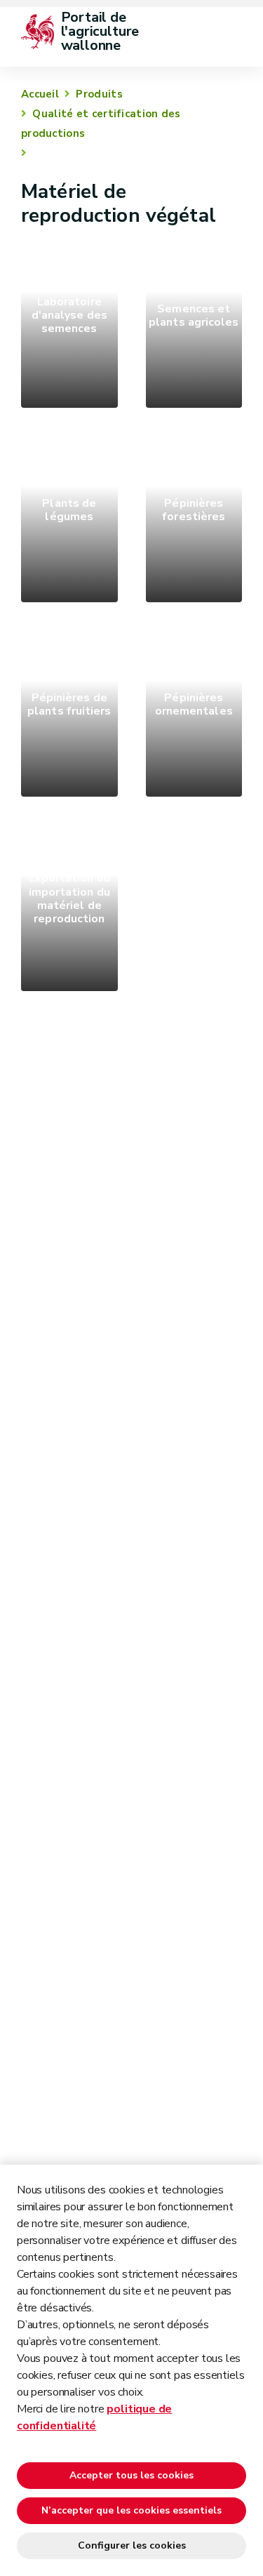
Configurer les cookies (132, 2545)
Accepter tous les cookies (131, 2475)
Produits (99, 94)
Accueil (40, 94)
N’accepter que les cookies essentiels (131, 2510)
